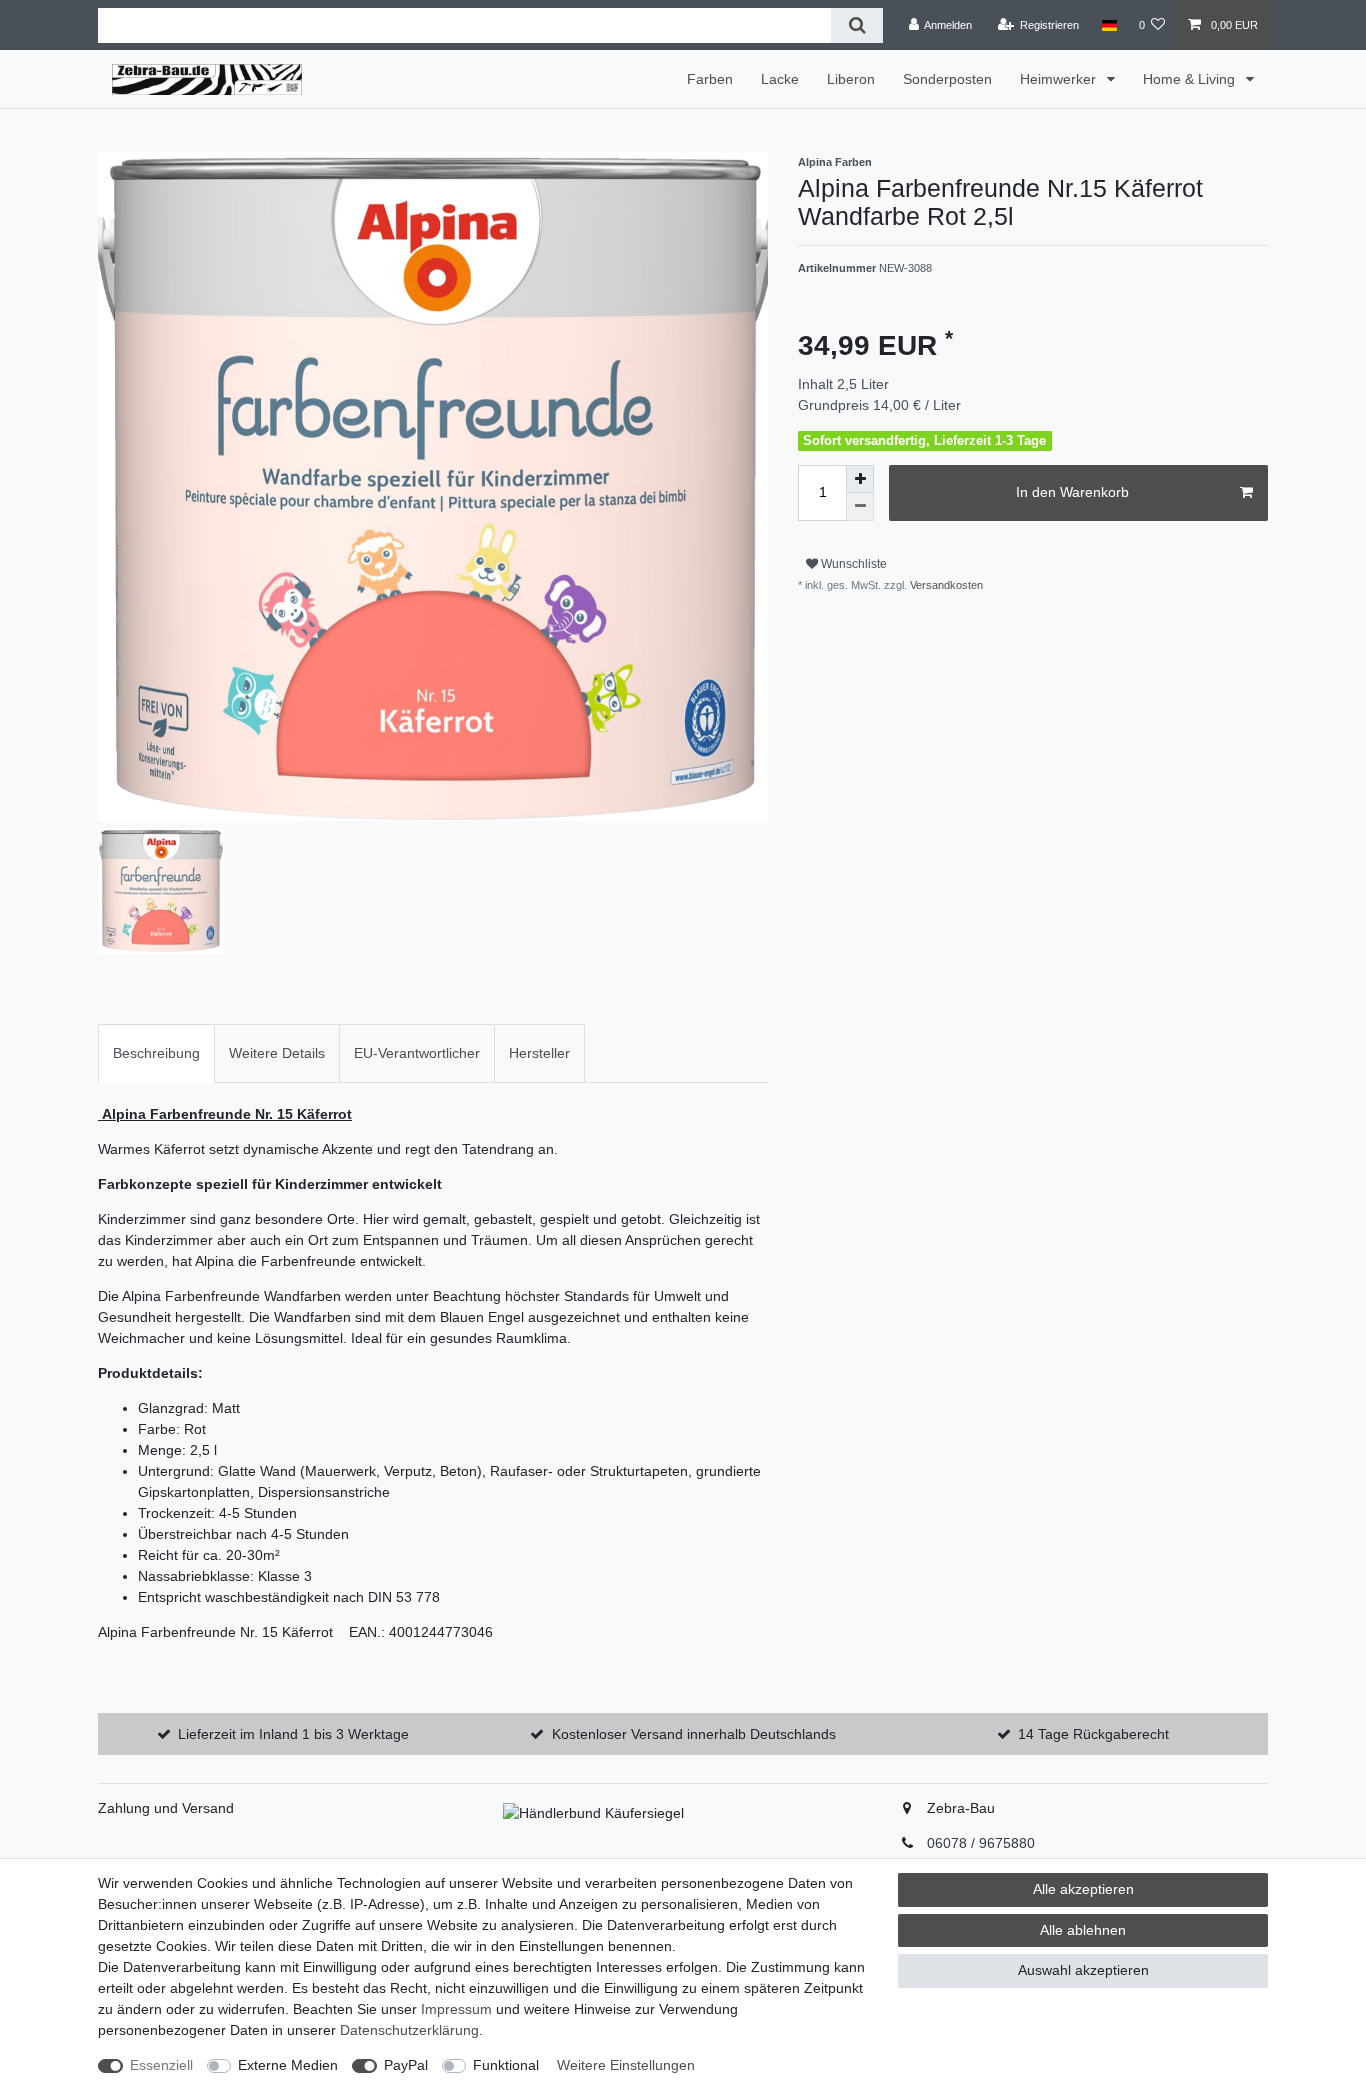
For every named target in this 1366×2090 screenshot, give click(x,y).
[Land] (1108, 25)
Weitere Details (277, 1053)
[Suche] (856, 25)
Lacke (780, 79)
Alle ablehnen (1083, 1930)
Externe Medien (288, 2065)
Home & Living (1191, 79)
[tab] (156, 1053)
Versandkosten (945, 585)
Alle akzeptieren (1083, 1889)
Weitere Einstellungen (626, 2065)
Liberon (851, 79)
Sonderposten (947, 79)
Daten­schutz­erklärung (409, 2030)
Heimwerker (1060, 79)
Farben (710, 79)
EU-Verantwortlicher (417, 1053)
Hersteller (539, 1053)
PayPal (406, 2065)
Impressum (456, 2009)
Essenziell (161, 2065)
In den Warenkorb (1072, 492)
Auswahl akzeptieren (1083, 1970)
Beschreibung (156, 1053)
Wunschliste (852, 564)
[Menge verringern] (860, 507)
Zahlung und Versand (166, 1808)
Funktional (506, 2065)
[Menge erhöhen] (860, 479)
